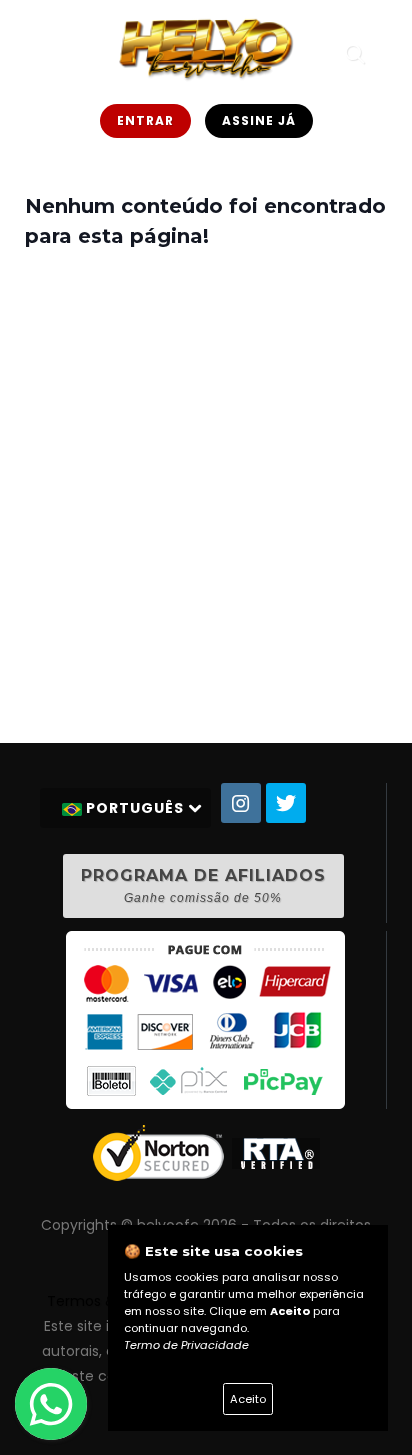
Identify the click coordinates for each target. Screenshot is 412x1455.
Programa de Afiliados (203, 885)
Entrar (145, 120)
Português (135, 808)
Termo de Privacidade (186, 1345)
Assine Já (259, 120)
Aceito (248, 1399)
